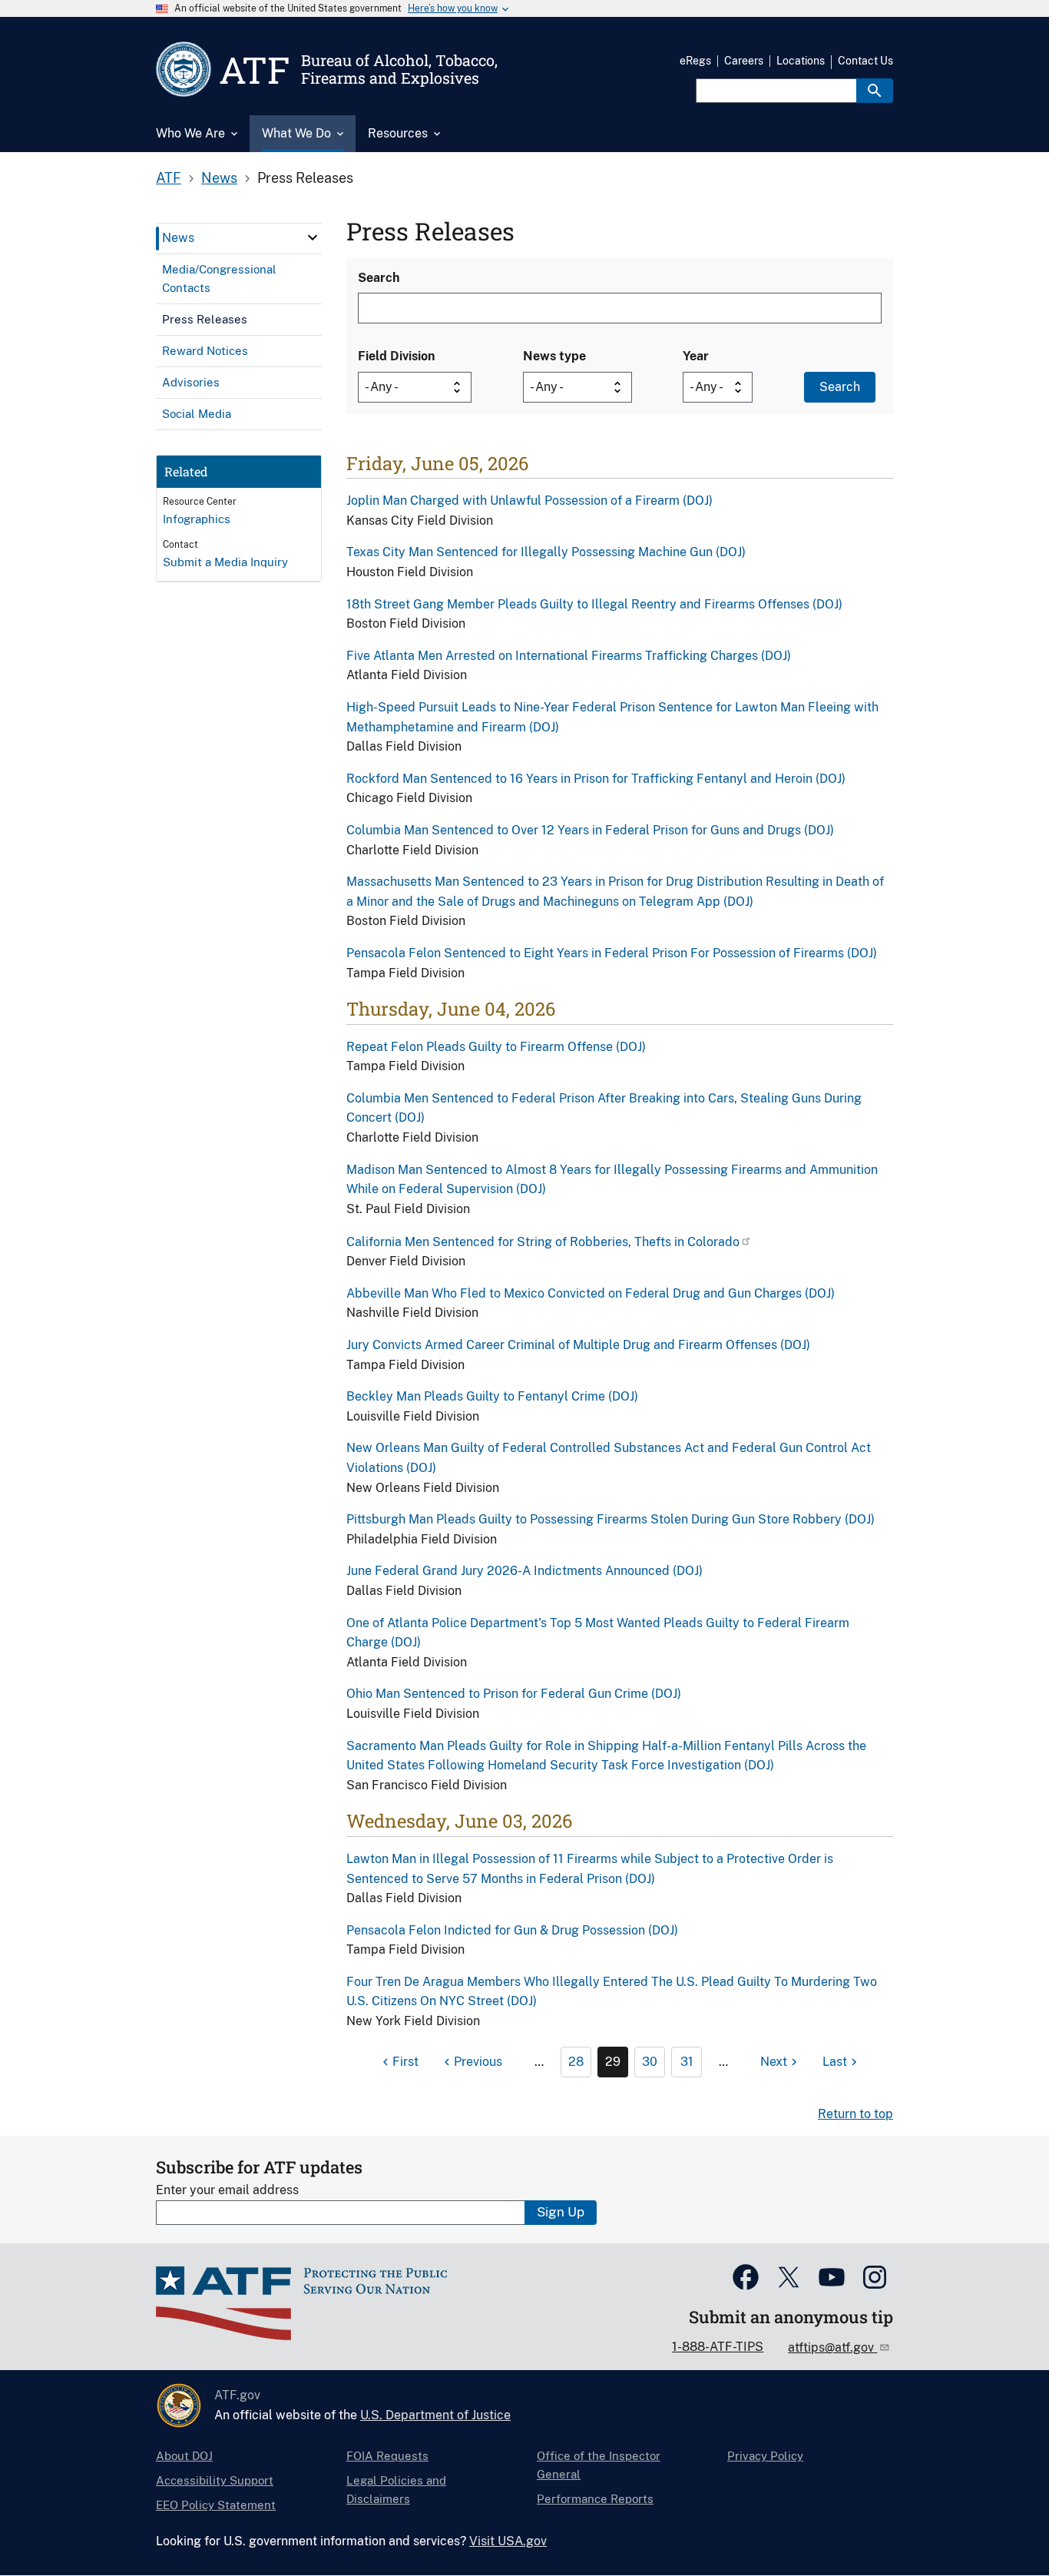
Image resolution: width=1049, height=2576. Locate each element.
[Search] (875, 91)
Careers (744, 61)
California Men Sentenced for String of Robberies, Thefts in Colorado (543, 1242)
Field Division (396, 356)
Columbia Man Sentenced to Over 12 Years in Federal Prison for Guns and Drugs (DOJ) (590, 830)
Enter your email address (227, 2190)
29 (613, 2062)
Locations (801, 61)
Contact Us (865, 61)
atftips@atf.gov (832, 2347)
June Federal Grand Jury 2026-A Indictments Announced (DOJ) (524, 1571)
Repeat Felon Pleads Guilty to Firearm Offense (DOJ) (496, 1047)
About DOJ (184, 2456)
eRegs (695, 61)
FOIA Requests (387, 2456)
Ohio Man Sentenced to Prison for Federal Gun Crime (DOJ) (514, 1694)
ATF (169, 178)
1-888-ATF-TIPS (718, 2347)
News (219, 178)
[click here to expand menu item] (313, 237)
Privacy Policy (765, 2456)
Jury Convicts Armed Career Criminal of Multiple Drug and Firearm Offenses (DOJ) (578, 1345)
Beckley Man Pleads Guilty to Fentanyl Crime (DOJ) (492, 1396)
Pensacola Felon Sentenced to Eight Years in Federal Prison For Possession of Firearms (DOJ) (612, 953)
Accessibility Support (215, 2480)
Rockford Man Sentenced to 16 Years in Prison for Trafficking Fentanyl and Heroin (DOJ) (596, 779)
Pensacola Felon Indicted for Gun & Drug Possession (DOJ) (512, 1930)
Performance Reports (595, 2499)
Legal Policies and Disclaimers (396, 2490)
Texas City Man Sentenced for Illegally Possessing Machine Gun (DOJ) (546, 552)
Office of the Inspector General (599, 2465)
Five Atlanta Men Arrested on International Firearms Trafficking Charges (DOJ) (569, 656)
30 (650, 2062)
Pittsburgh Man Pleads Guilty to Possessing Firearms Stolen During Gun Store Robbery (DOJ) (611, 1519)
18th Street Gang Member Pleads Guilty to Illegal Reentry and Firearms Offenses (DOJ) (594, 604)
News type (554, 356)
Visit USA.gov (508, 2541)
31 (687, 2062)
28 (576, 2062)
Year (696, 356)
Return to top (855, 2114)
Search (379, 278)
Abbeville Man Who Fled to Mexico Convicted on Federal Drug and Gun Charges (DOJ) (591, 1293)
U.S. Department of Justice (435, 2415)
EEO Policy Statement (216, 2505)
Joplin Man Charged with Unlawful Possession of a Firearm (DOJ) (529, 501)
